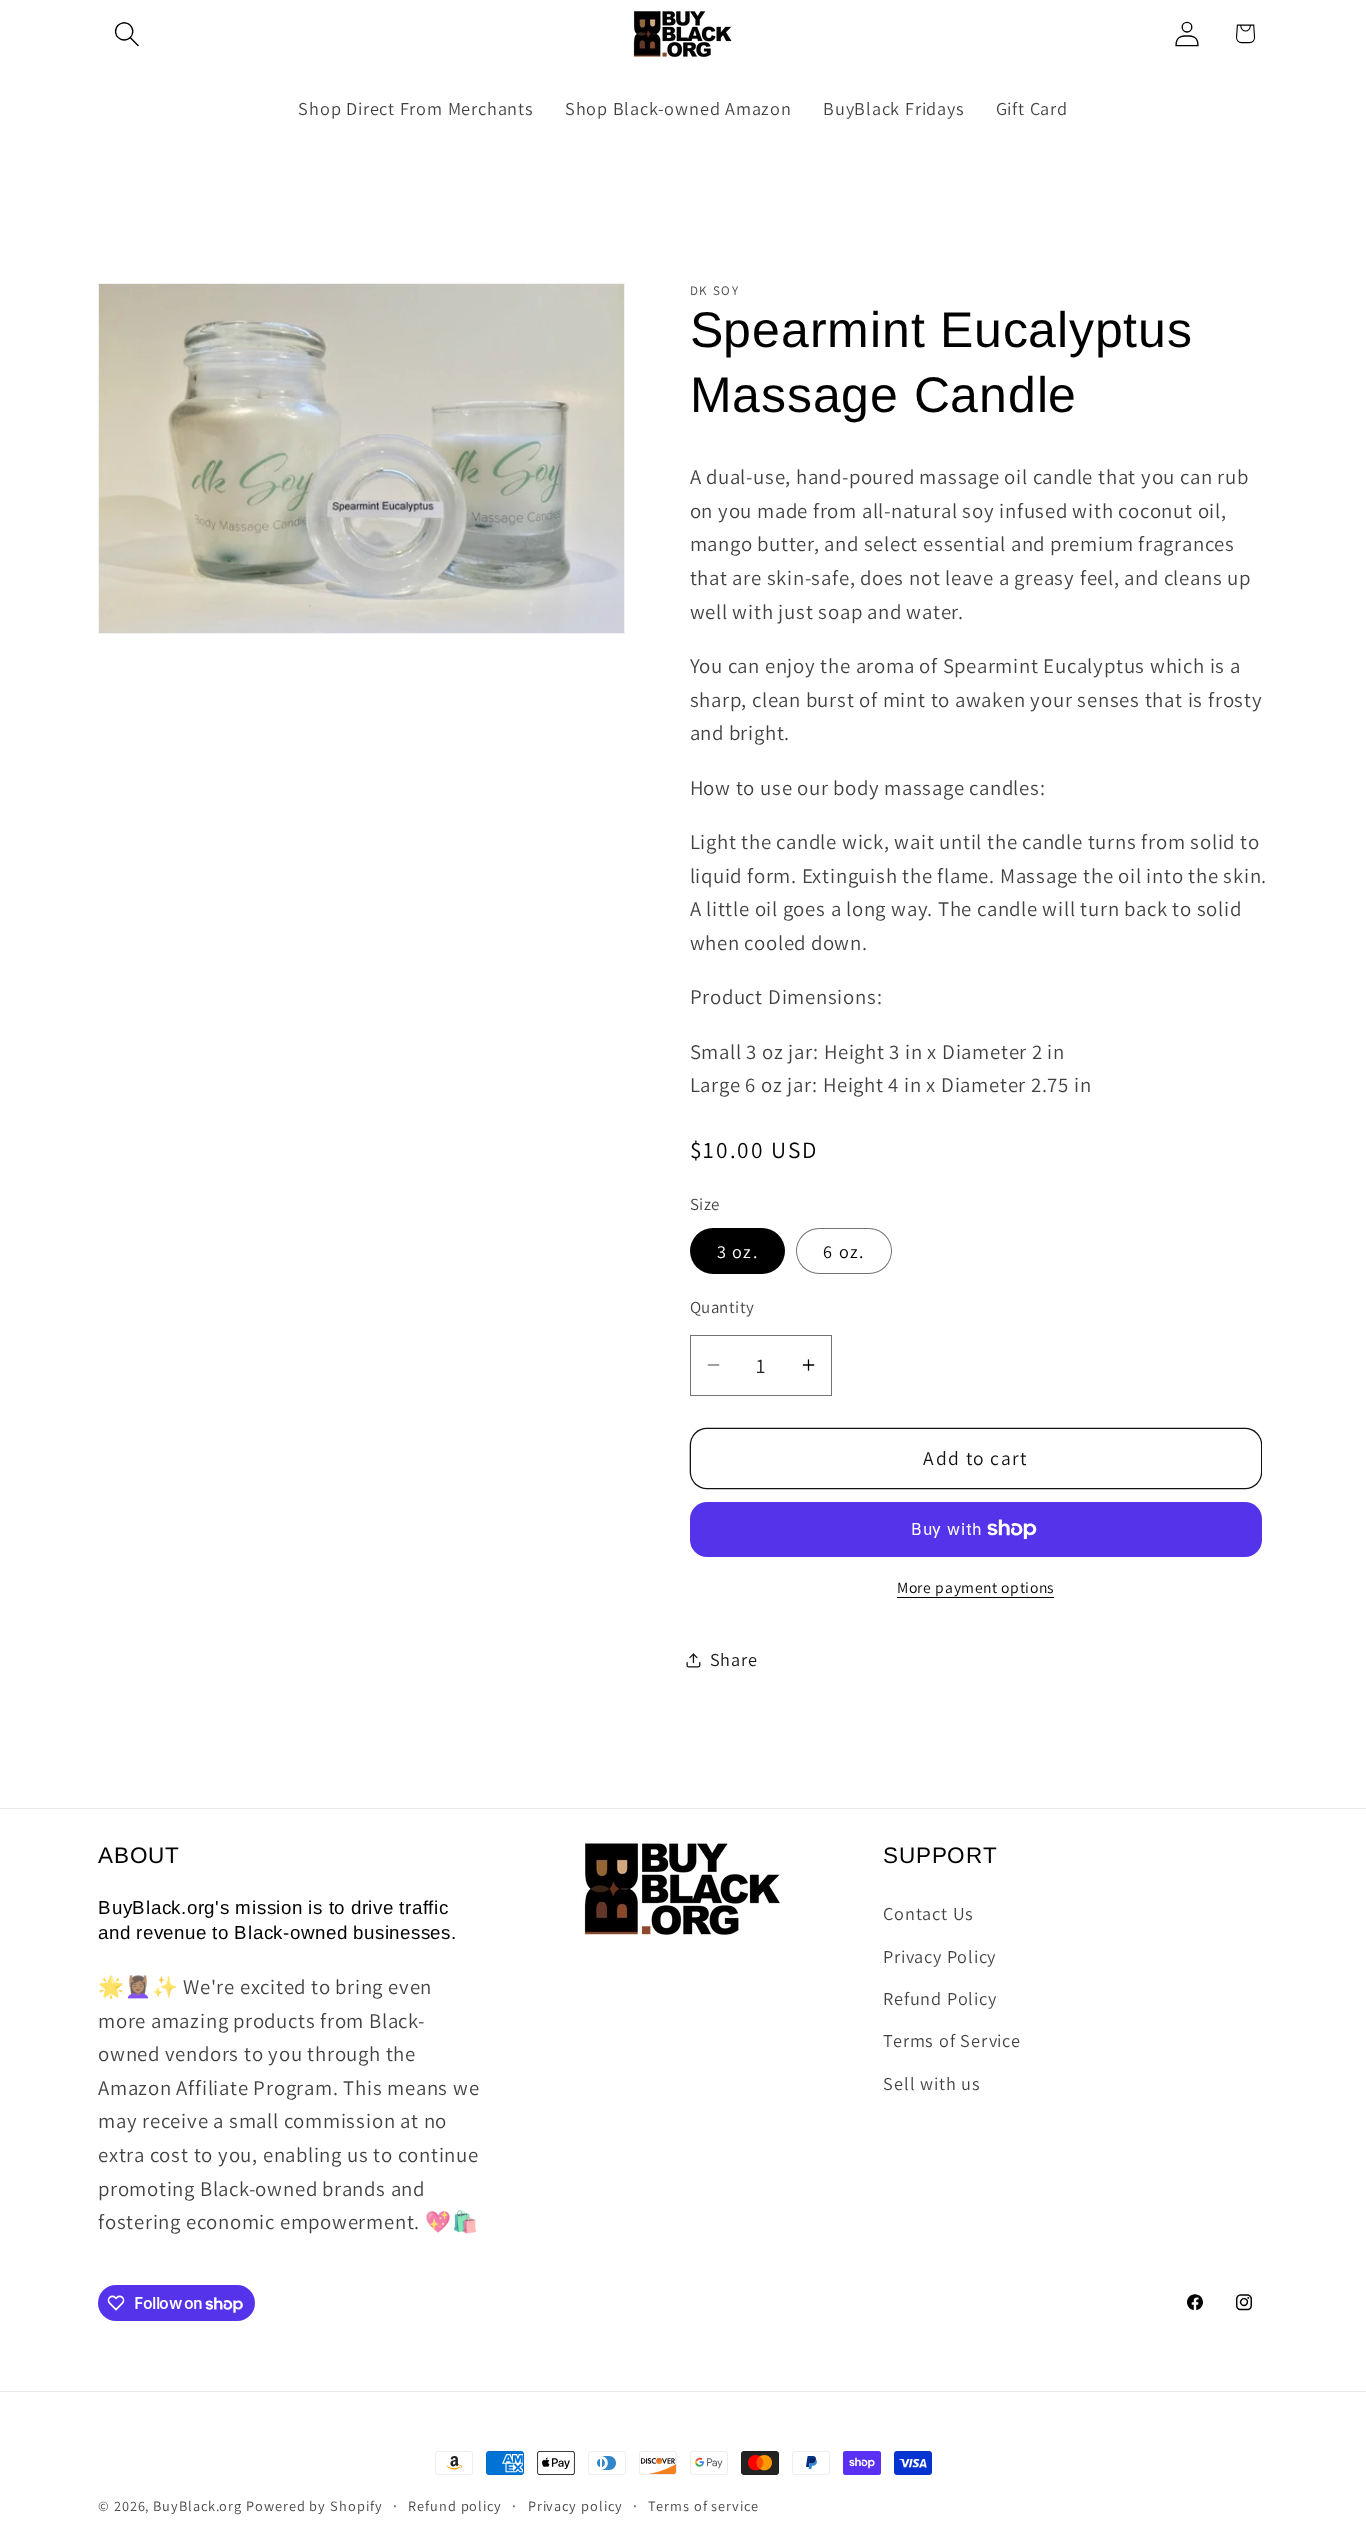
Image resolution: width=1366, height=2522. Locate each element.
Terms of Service (951, 2040)
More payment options (975, 1587)
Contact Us (928, 1913)
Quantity (722, 1307)
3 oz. (738, 1251)
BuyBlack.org (197, 2505)
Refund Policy (939, 1998)
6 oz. (844, 1251)
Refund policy (455, 2505)
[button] (126, 33)
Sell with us (931, 2083)
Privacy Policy (939, 1956)
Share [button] (734, 1659)
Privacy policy (575, 2505)
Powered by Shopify (314, 2505)
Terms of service (703, 2505)
